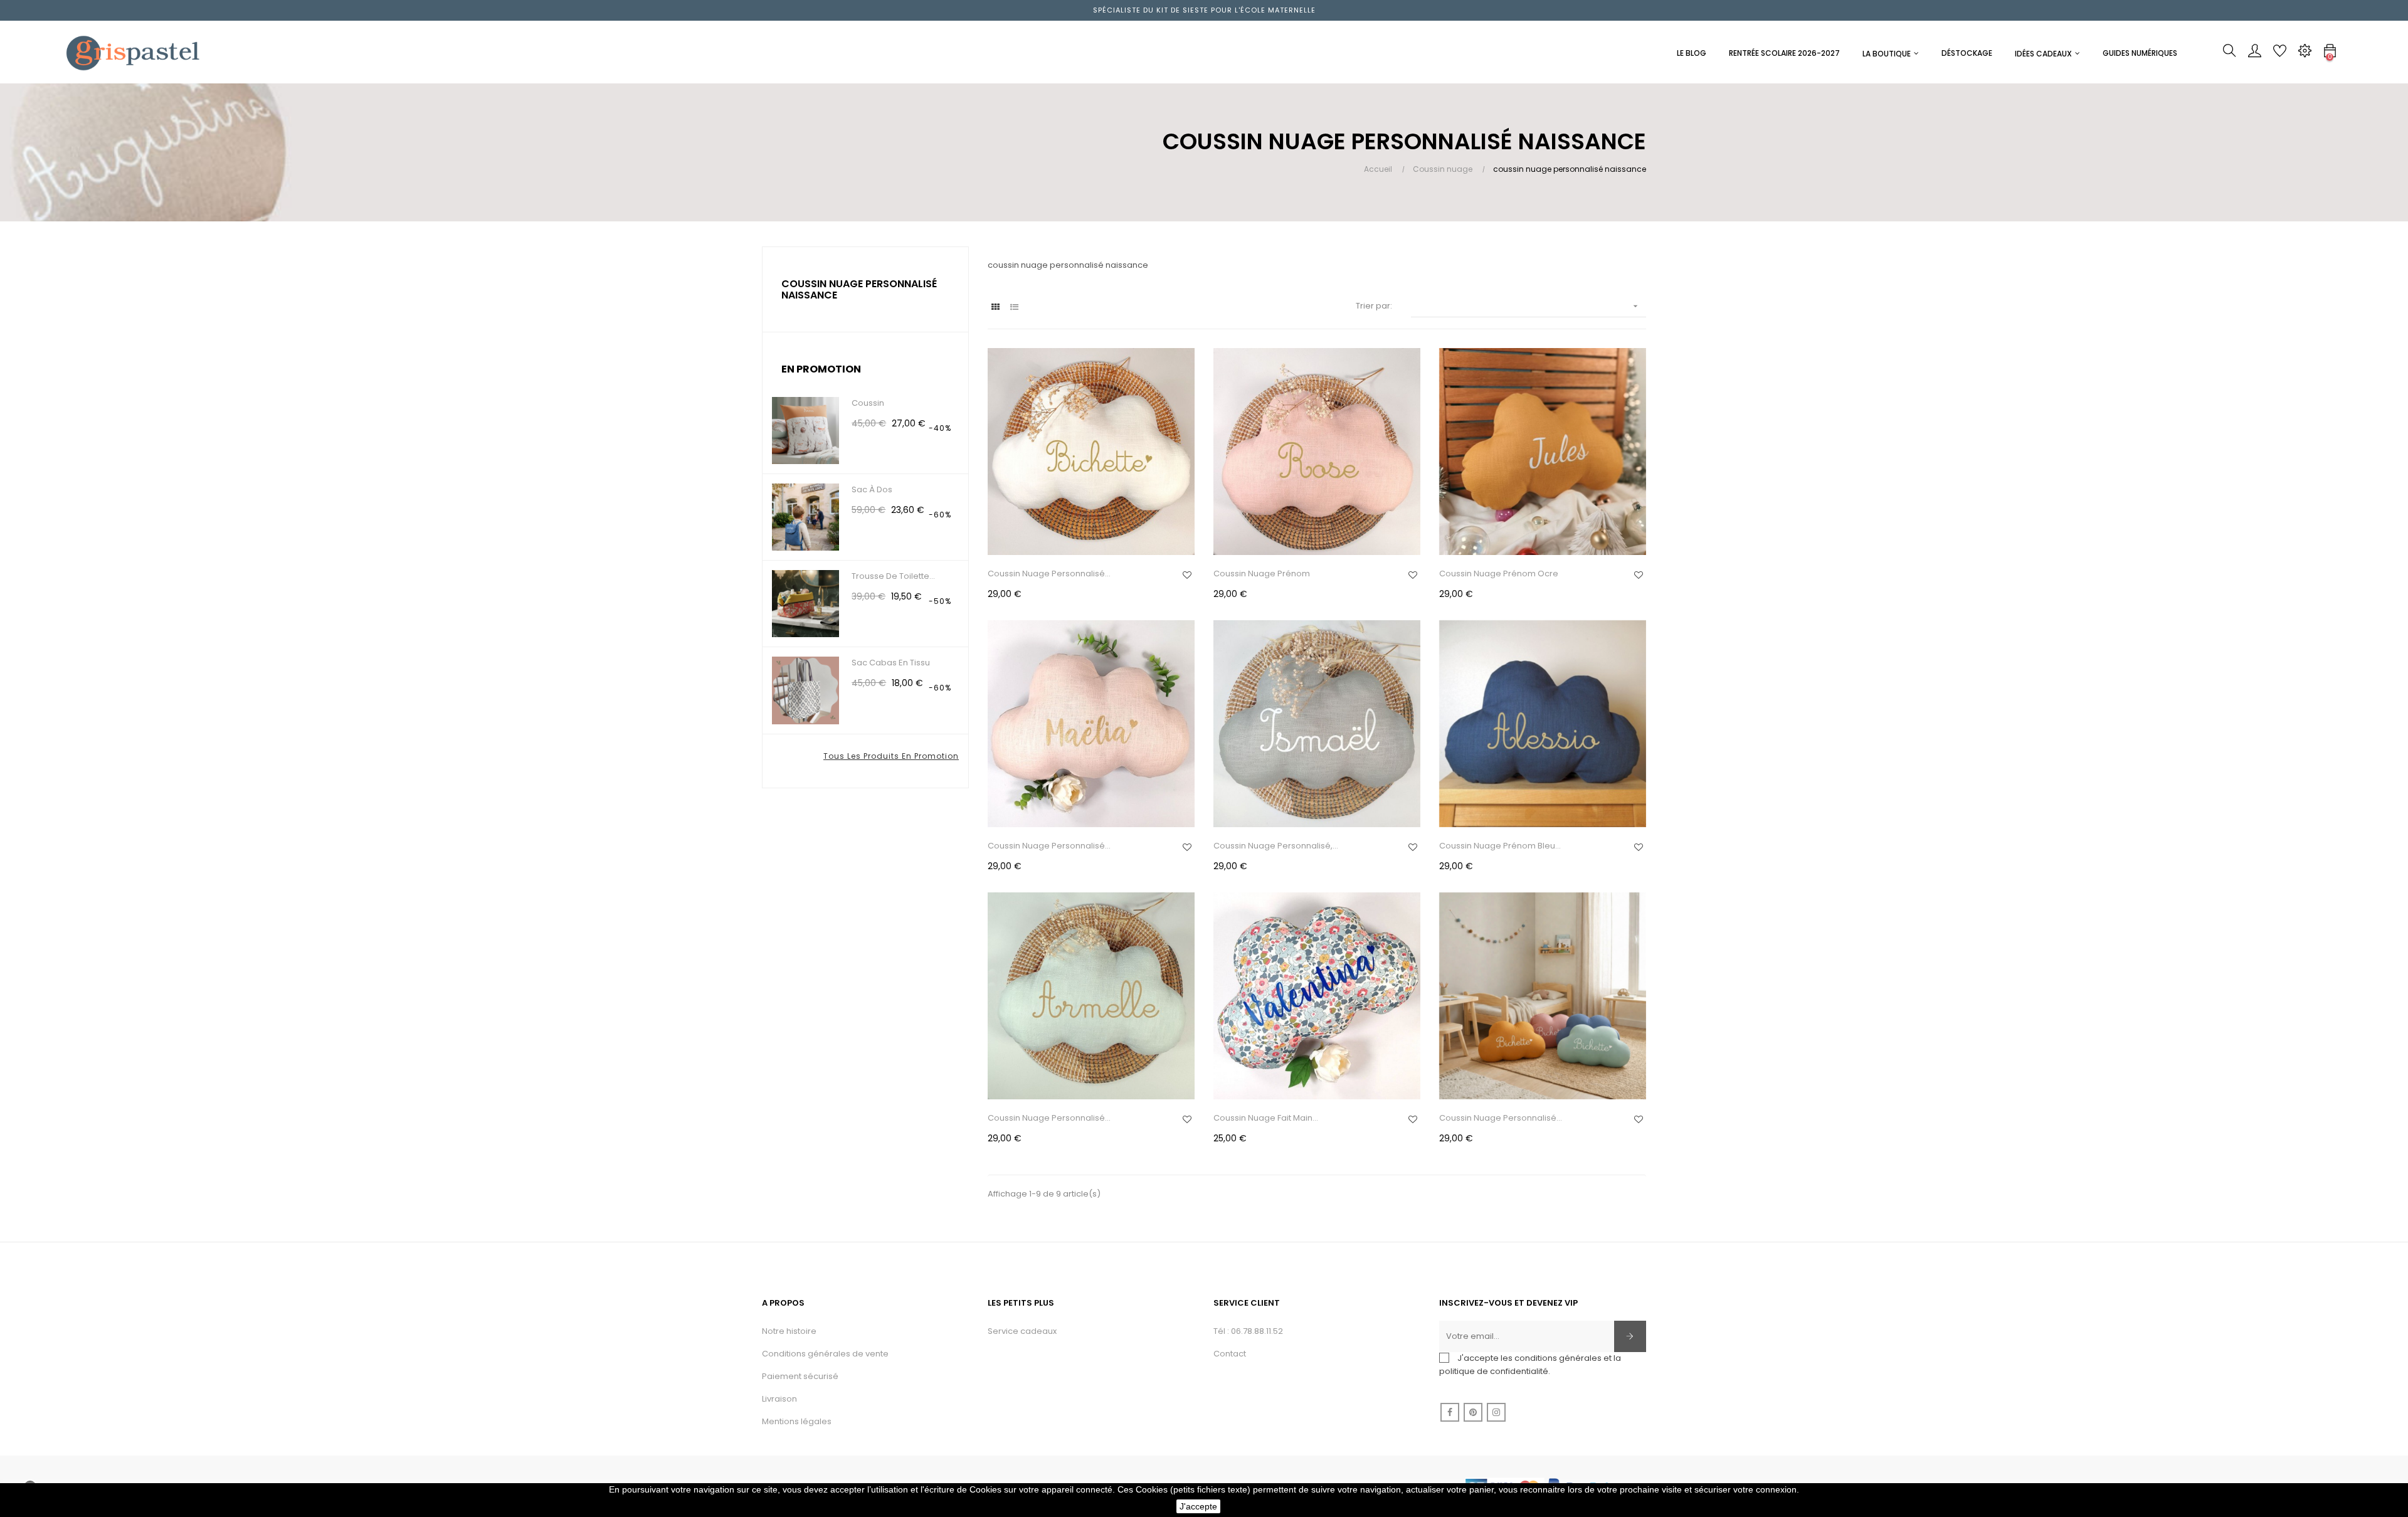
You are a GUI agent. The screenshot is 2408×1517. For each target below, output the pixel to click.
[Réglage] (2305, 54)
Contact (1230, 1354)
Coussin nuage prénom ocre (1499, 573)
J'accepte (1198, 1506)
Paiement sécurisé (800, 1376)
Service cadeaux (1022, 1331)
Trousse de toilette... (893, 576)
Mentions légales (797, 1421)
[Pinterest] (1473, 1412)
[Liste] (1014, 307)
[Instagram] (1496, 1412)
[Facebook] (1450, 1412)
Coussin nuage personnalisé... (1049, 573)
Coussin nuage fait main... (1266, 1118)
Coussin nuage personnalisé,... (1276, 846)
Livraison (779, 1399)
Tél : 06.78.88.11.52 (1248, 1331)
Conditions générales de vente (825, 1354)
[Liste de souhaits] (1187, 575)
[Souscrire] (1630, 1336)
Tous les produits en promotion (891, 756)
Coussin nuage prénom (1262, 573)
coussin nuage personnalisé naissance (859, 289)
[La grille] (995, 307)
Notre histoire (789, 1331)
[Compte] (2254, 54)
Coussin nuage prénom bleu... (1500, 846)
